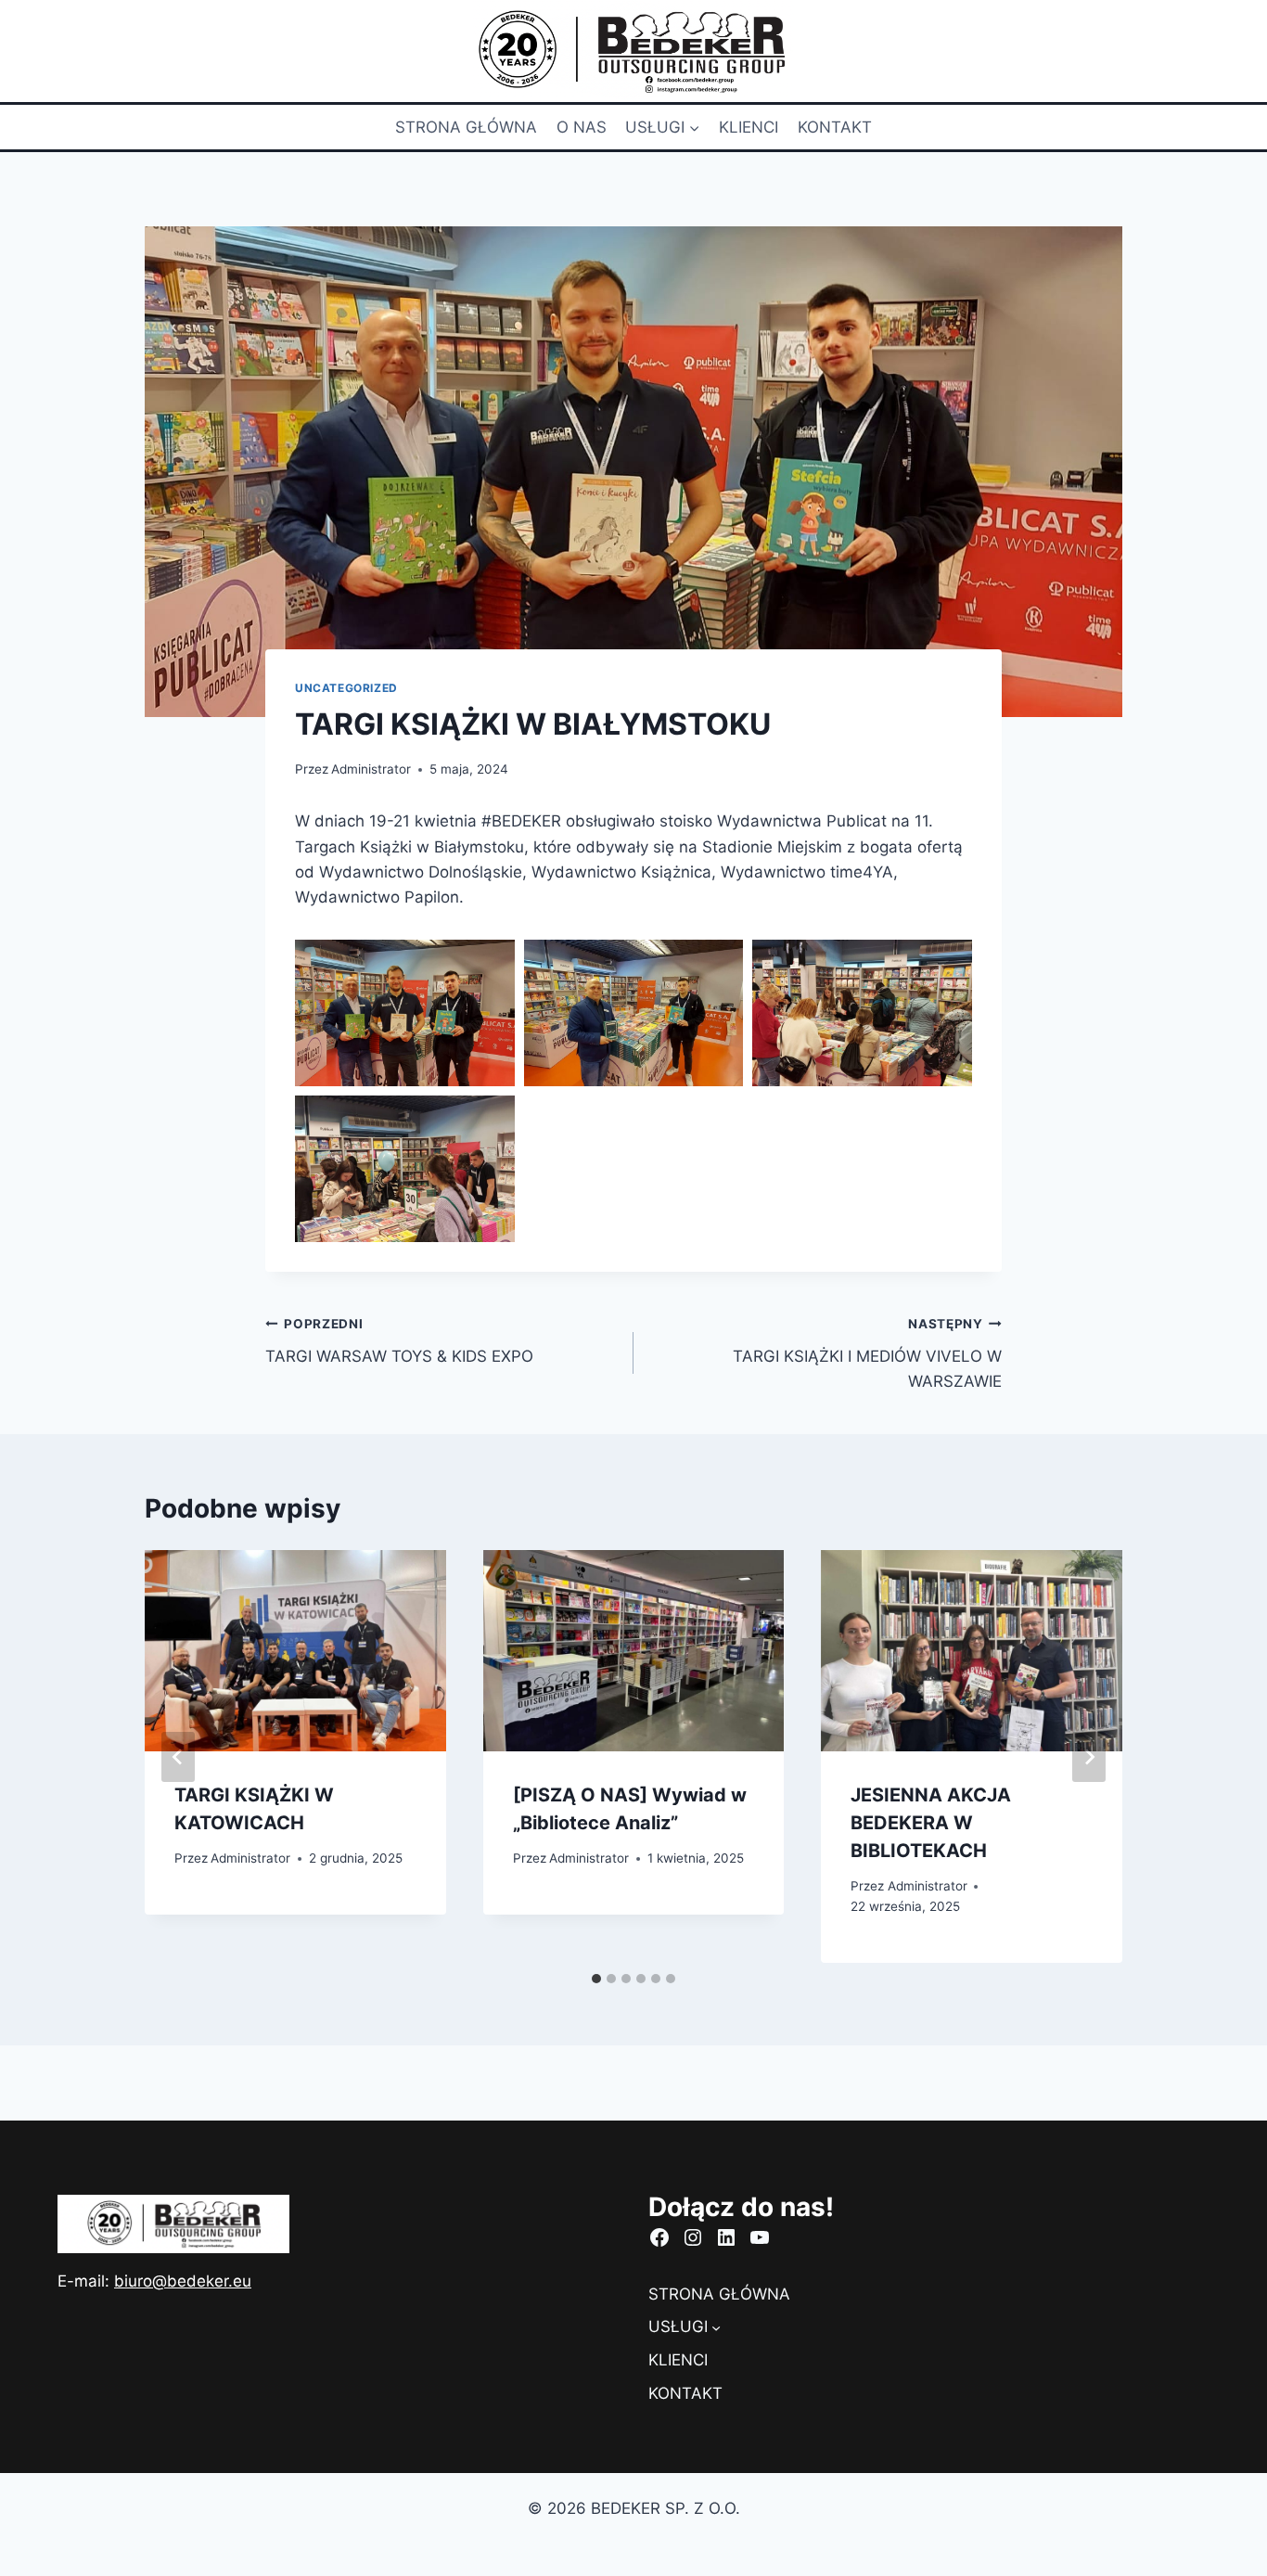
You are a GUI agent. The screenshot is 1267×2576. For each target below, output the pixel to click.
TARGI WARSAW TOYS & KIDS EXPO (399, 1341)
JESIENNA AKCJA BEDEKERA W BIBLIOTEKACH (931, 1823)
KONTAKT (835, 127)
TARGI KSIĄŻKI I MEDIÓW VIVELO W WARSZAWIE (867, 1353)
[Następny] (1089, 1757)
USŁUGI (678, 2326)
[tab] (596, 1979)
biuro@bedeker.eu (183, 2281)
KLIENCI (749, 127)
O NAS (582, 127)
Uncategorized (346, 688)
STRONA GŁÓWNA (466, 127)
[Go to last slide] (178, 1757)
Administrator (371, 769)
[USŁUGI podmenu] (716, 2327)
